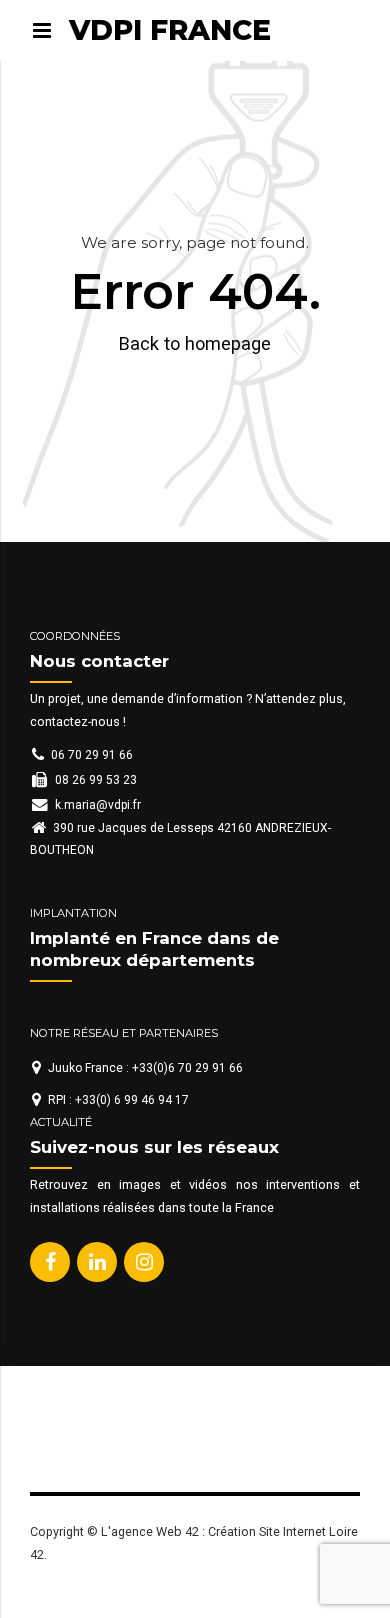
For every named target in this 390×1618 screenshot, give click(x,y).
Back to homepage (195, 343)
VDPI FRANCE (170, 30)
